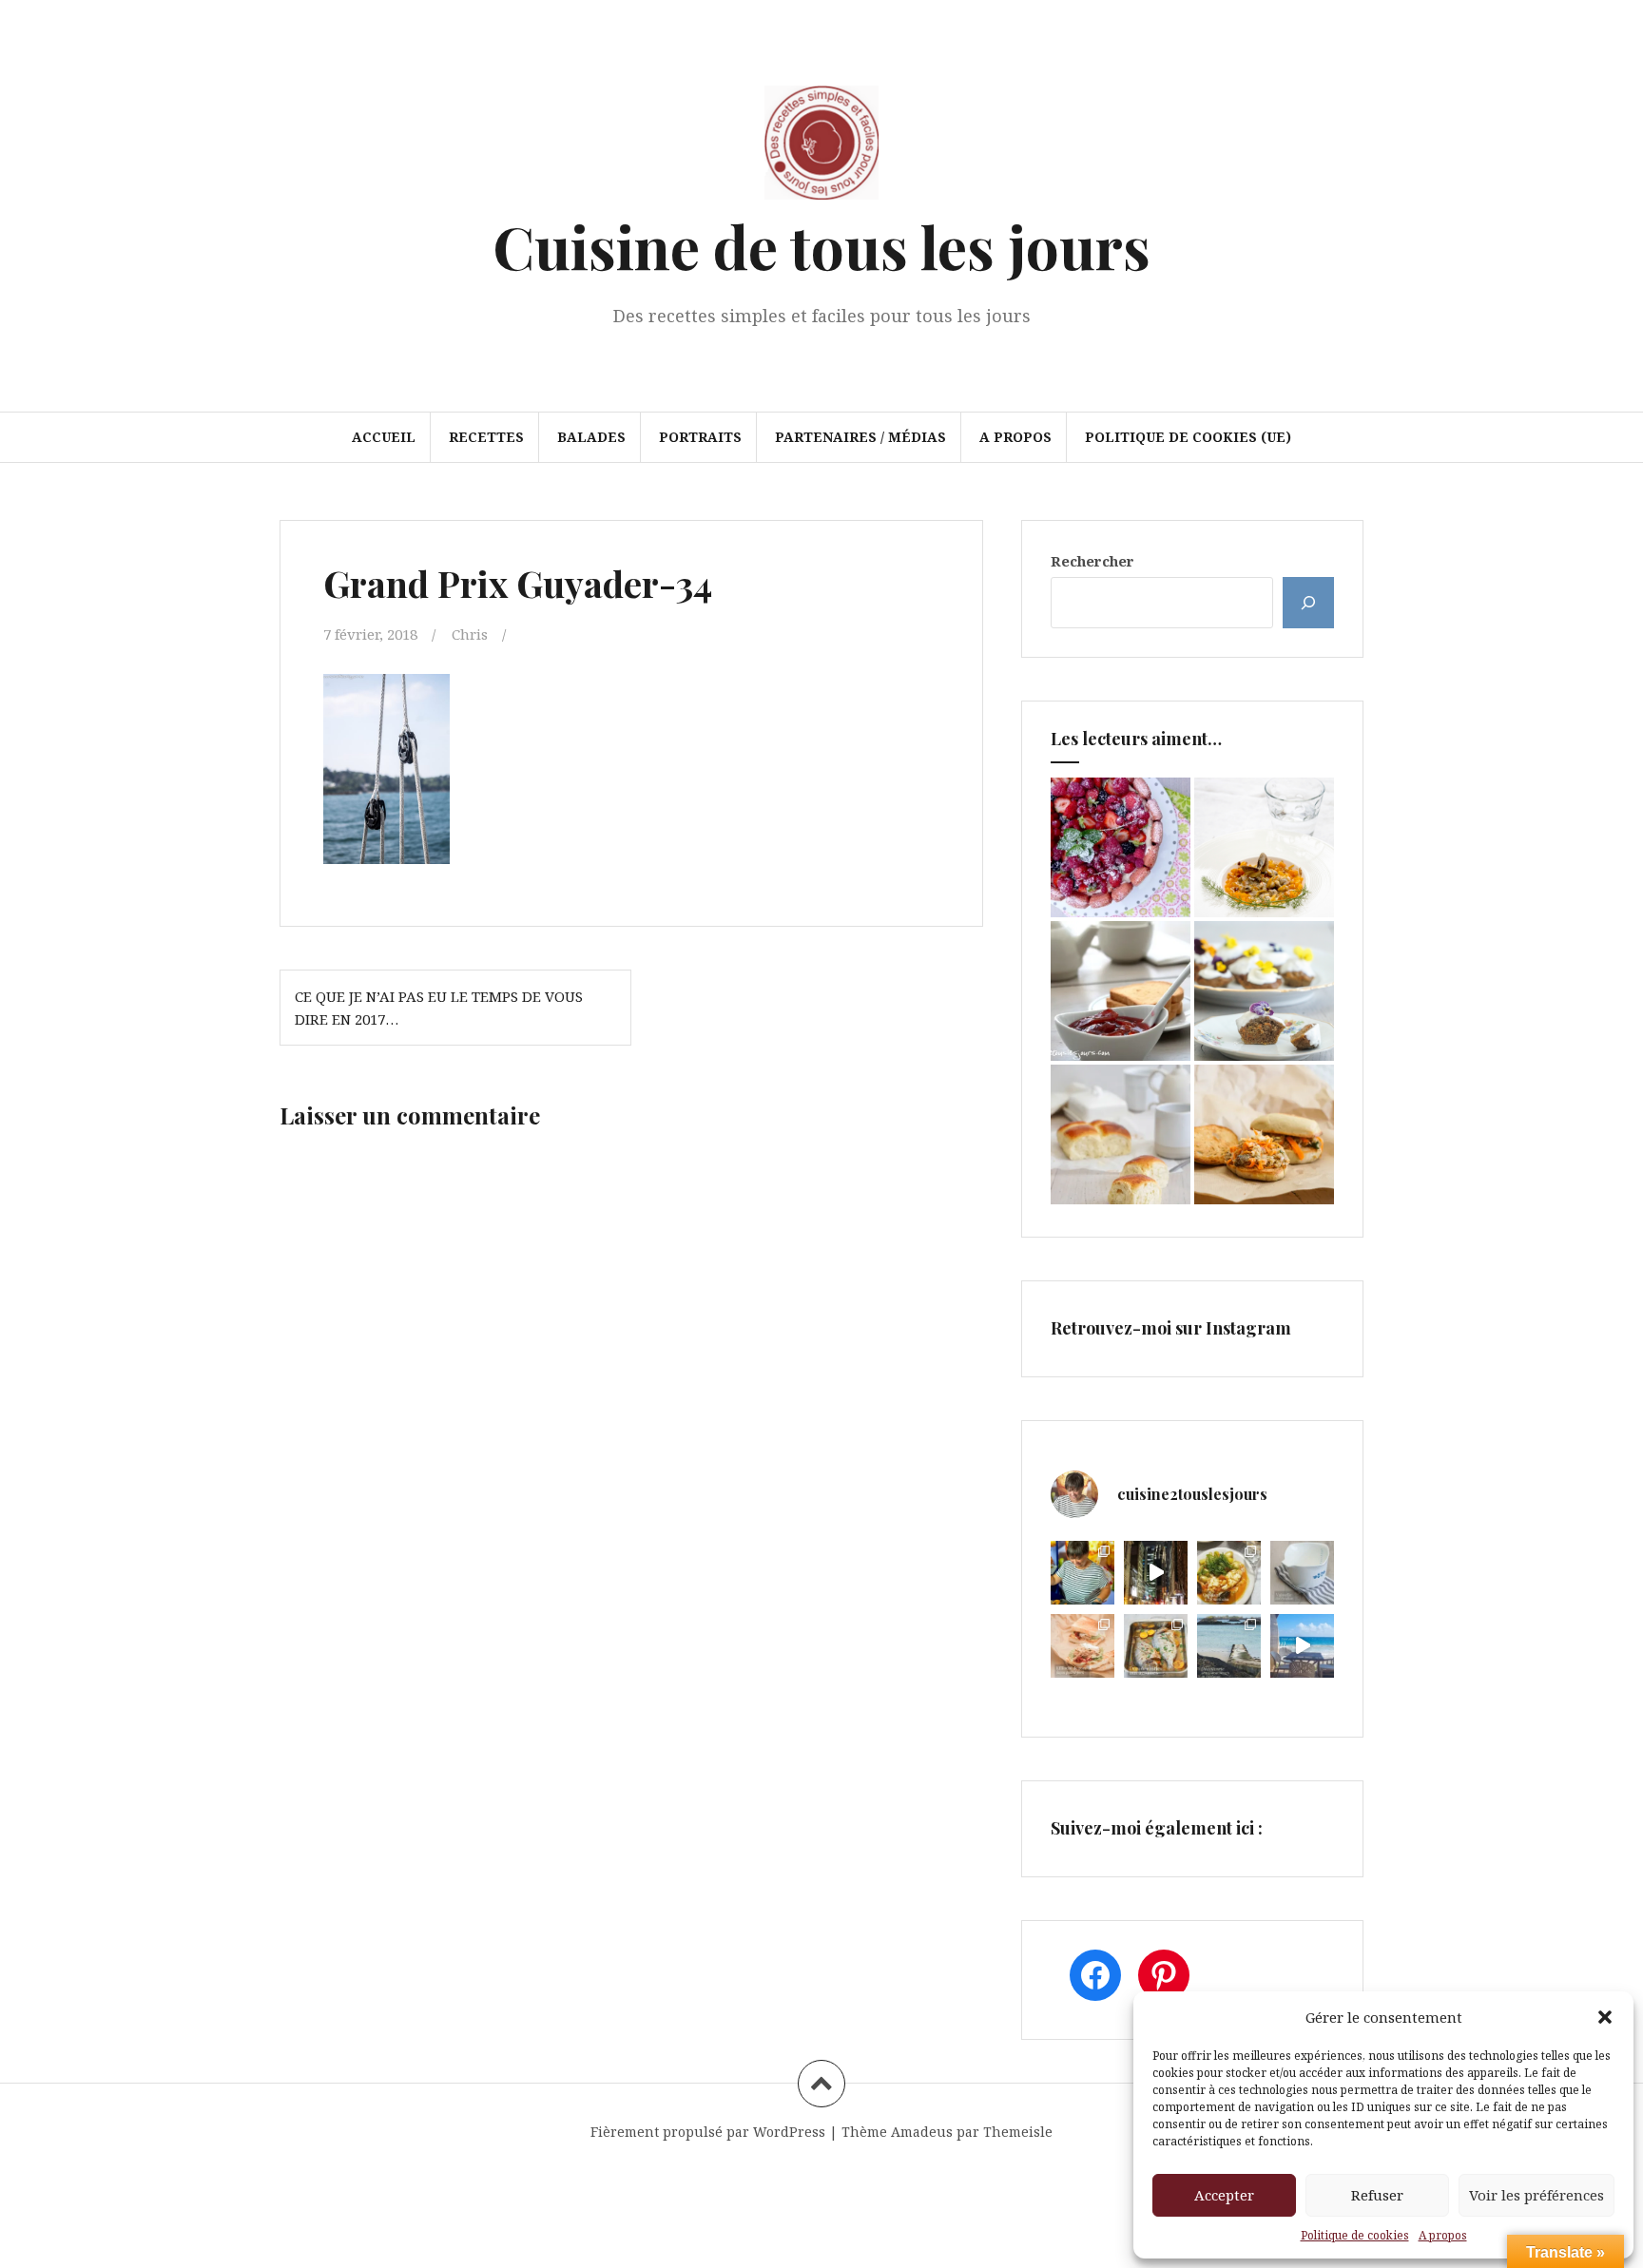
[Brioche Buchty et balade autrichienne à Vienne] (1121, 1134)
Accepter (1224, 2195)
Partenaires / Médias (860, 437)
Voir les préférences (1537, 2195)
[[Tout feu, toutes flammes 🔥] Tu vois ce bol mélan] (1302, 1573)
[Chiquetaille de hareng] (1264, 1134)
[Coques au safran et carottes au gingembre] (1264, 847)
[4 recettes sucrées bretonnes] (1264, 991)
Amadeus (922, 2132)
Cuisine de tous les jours (821, 246)
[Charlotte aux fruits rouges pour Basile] (1121, 847)
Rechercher (1092, 561)
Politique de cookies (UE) (1188, 437)
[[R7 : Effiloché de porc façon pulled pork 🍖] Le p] (1082, 1646)
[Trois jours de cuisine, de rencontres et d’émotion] (1082, 1573)
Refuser (1377, 2195)
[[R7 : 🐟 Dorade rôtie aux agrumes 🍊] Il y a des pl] (1156, 1646)
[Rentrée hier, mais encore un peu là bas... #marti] (1302, 1646)
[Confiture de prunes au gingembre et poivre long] (1121, 991)
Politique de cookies (1355, 2235)
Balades (591, 437)
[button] (1605, 2017)
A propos (1443, 2235)
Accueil (384, 437)
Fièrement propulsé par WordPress (708, 2132)
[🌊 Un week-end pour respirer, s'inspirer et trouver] (1229, 1646)
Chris (470, 634)
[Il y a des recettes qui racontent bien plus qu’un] (1229, 1573)
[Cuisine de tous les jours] (821, 148)
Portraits (700, 437)
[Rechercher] (1308, 603)
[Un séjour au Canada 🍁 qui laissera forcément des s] (1156, 1573)
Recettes (486, 437)
